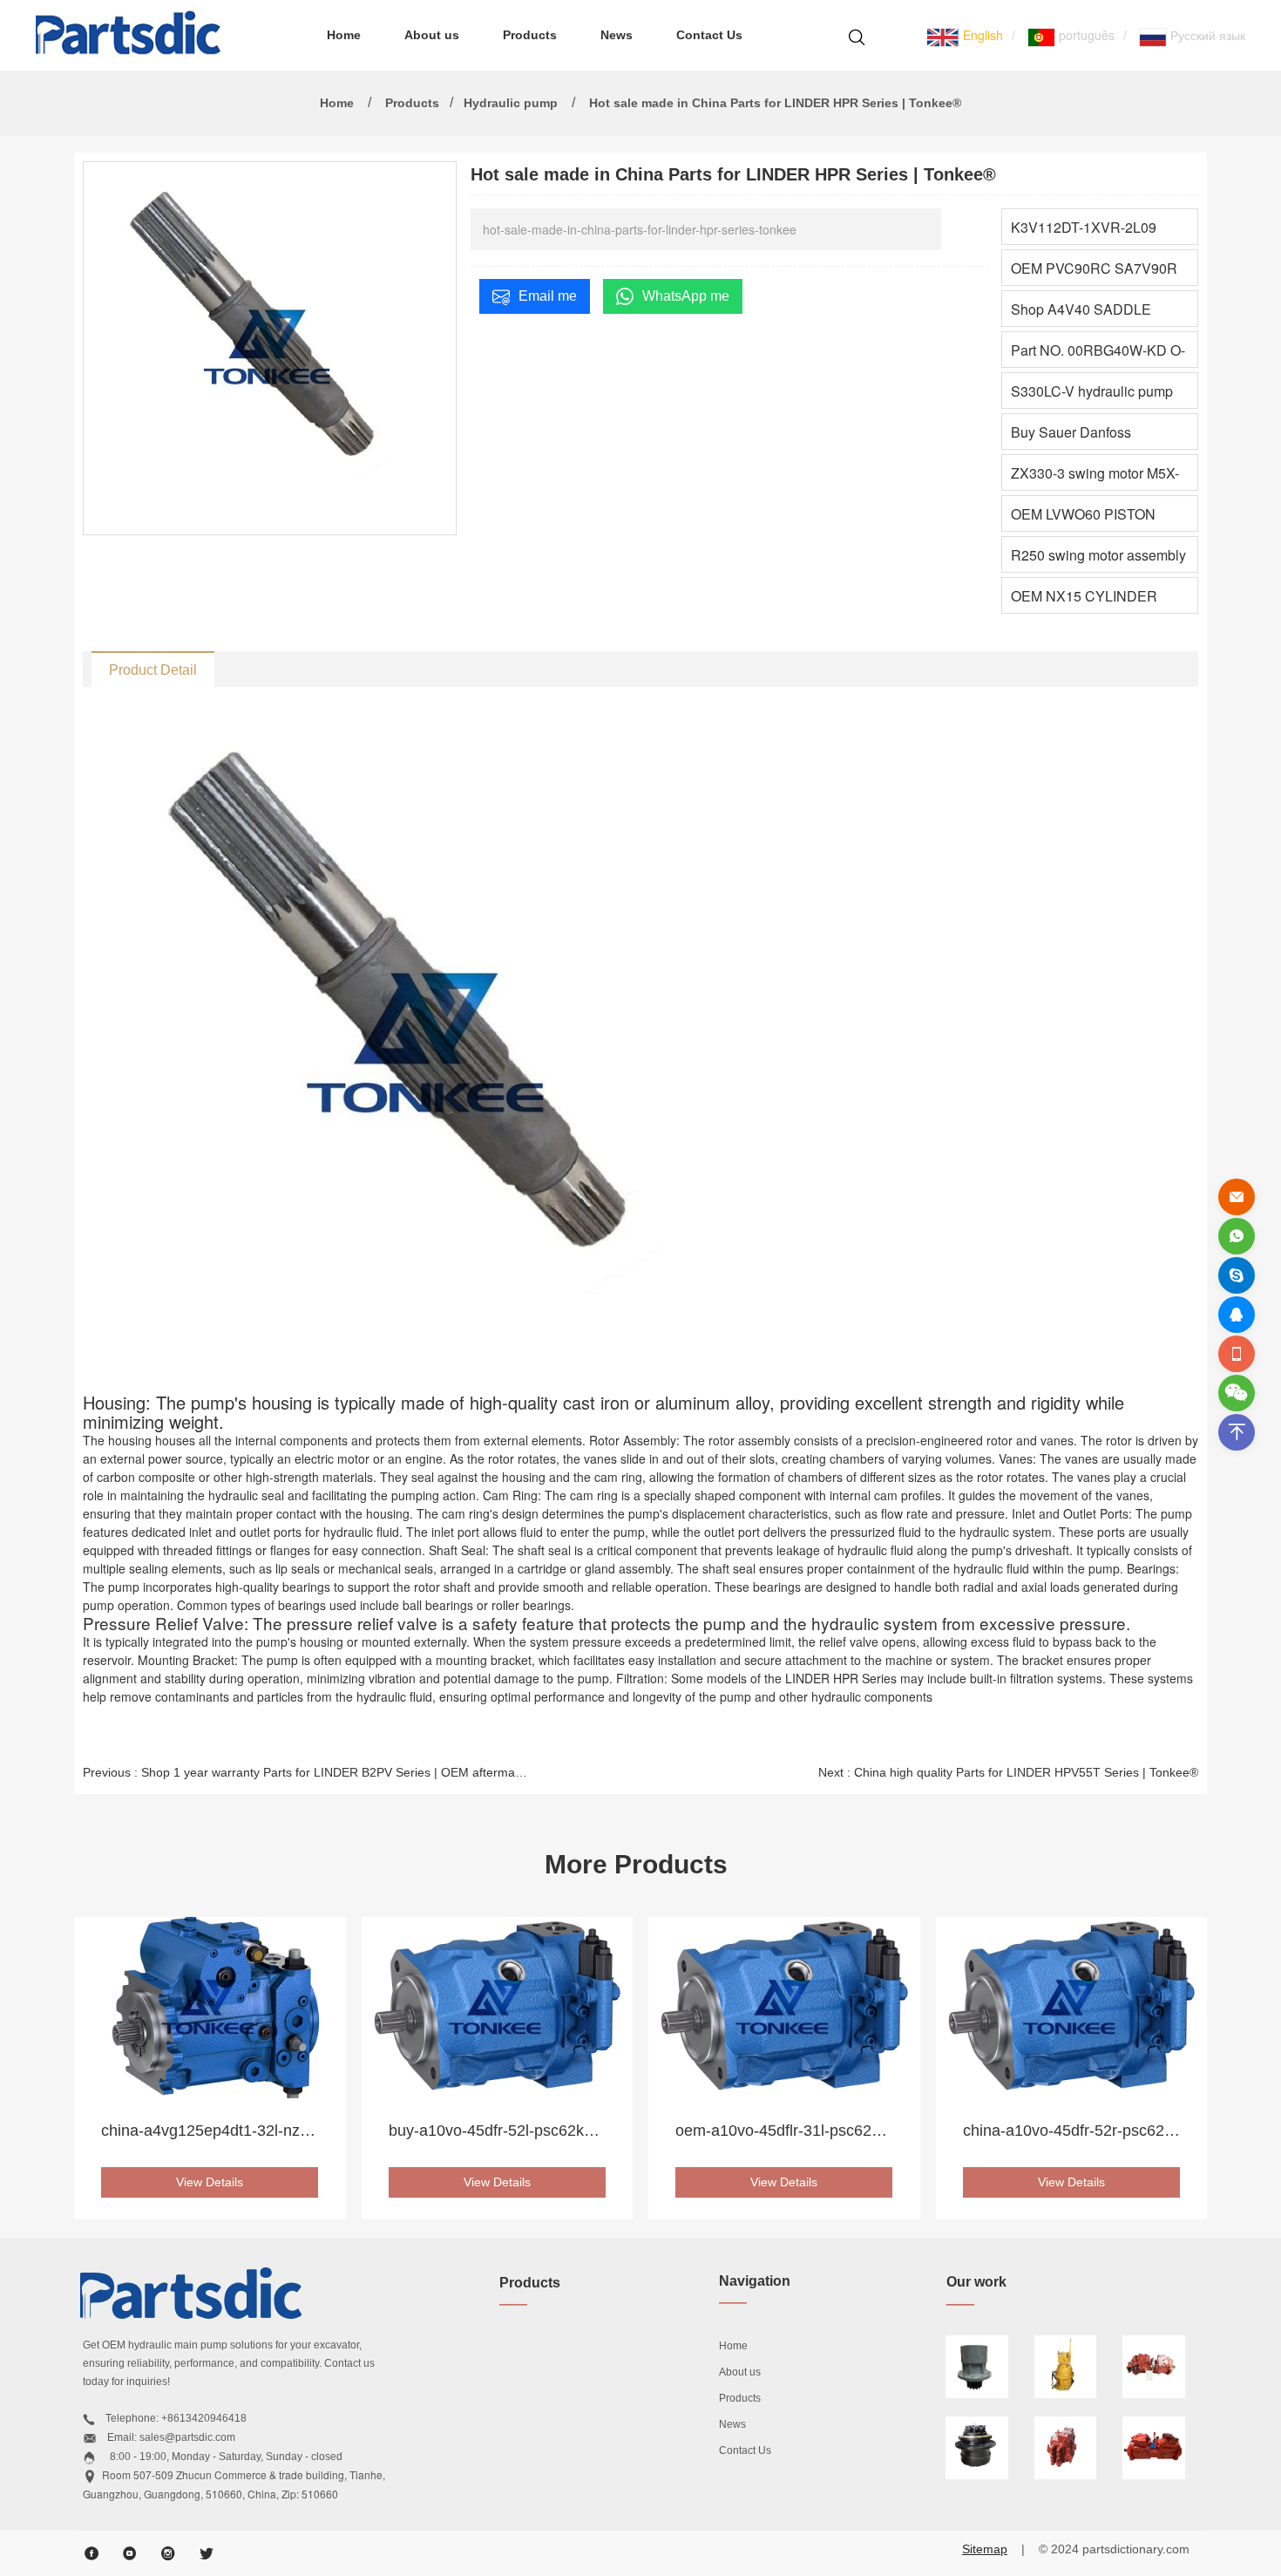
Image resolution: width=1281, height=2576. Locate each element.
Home (344, 35)
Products (530, 35)
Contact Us (709, 35)
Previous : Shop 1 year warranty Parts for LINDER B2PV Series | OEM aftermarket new (306, 1772)
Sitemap (985, 2549)
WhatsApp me (686, 296)
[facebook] (91, 2553)
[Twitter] (207, 2553)
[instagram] (168, 2553)
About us (432, 35)
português (1085, 35)
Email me (548, 296)
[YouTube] (130, 2553)
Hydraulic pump (511, 103)
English (981, 35)
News (617, 35)
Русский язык (1206, 35)
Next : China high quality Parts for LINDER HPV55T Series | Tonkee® (1008, 1772)
